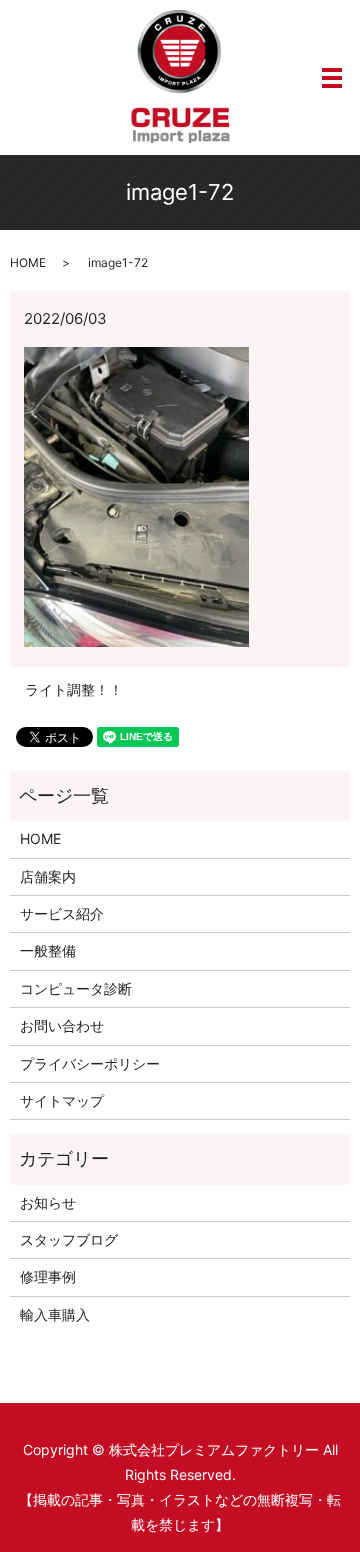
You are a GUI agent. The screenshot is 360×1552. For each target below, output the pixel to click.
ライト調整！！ (74, 689)
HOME (28, 262)
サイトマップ (62, 1100)
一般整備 (48, 950)
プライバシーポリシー (90, 1063)
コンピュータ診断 (76, 988)
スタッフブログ (69, 1239)
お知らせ (48, 1202)
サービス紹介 (62, 913)
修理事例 (48, 1276)
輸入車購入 (55, 1314)
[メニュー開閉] (332, 78)
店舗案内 (48, 876)
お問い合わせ (62, 1025)
